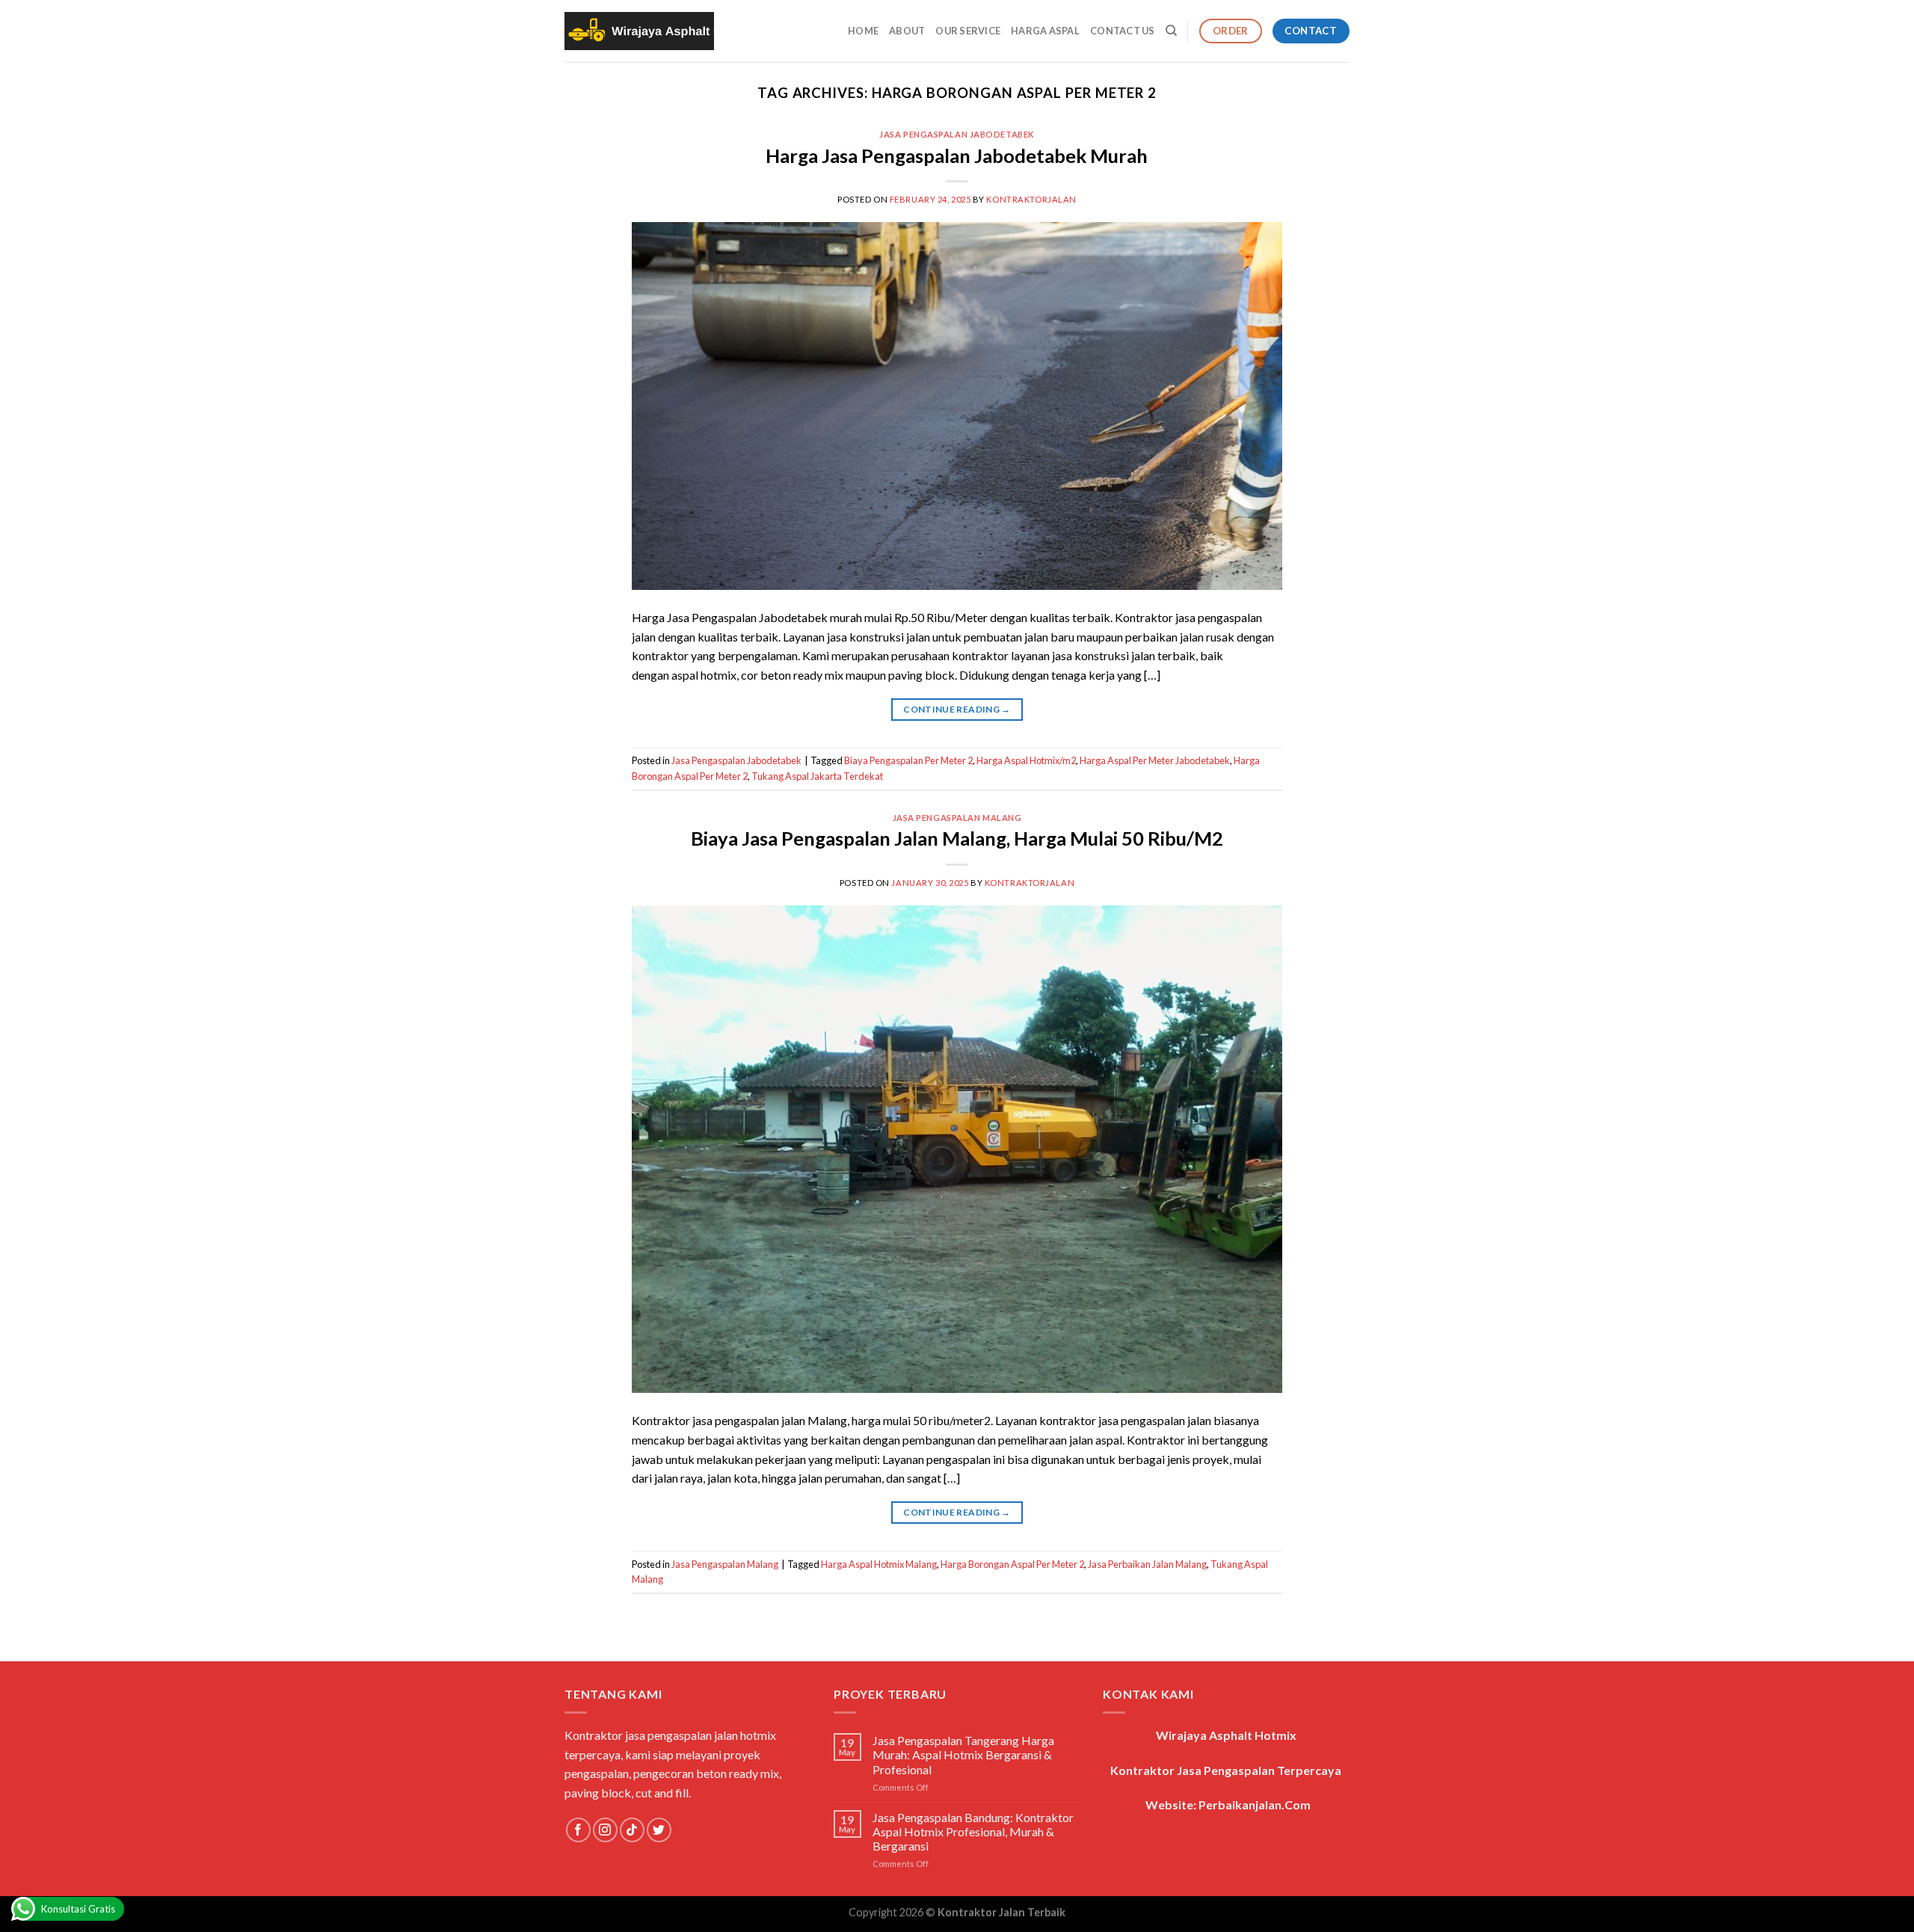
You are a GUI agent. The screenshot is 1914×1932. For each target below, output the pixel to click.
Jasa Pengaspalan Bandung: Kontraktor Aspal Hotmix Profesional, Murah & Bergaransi (973, 1831)
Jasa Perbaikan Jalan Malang (1147, 1564)
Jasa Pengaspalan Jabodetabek (957, 134)
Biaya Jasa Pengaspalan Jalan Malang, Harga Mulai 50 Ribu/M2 (957, 838)
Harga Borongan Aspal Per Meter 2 (1012, 1564)
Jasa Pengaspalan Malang (957, 818)
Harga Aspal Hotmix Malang (879, 1564)
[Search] (1171, 31)
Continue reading (957, 709)
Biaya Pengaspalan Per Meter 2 (908, 760)
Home (863, 31)
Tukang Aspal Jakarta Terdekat (817, 776)
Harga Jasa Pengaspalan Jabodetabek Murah (957, 156)
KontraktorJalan (1031, 199)
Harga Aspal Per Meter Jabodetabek (1155, 760)
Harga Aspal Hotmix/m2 (1026, 760)
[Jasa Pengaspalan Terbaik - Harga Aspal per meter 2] (639, 31)
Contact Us (1123, 31)
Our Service (968, 31)
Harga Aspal (1045, 31)
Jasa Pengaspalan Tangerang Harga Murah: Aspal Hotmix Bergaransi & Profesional (963, 1754)
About (907, 31)
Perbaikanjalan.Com (1255, 1805)
